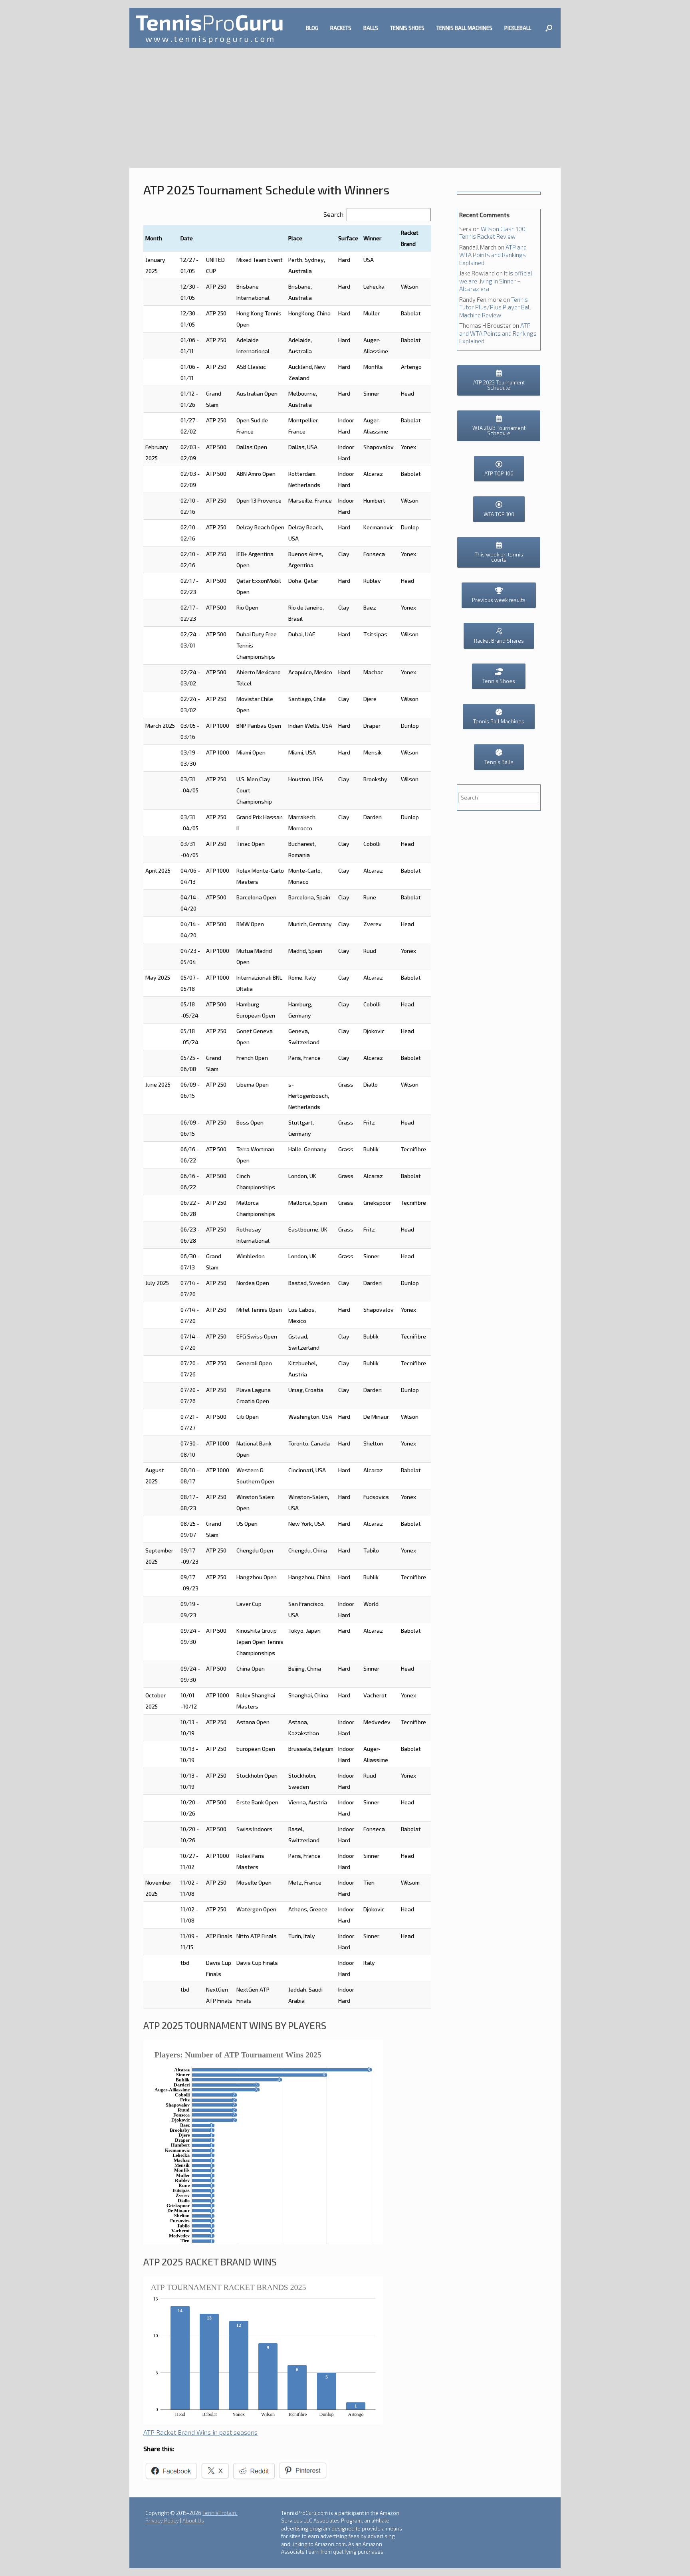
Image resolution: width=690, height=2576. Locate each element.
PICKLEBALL (518, 28)
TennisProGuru (220, 2513)
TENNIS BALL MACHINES (464, 28)
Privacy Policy (162, 2521)
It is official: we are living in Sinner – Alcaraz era (496, 281)
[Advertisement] (345, 108)
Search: (334, 214)
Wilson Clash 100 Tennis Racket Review (492, 233)
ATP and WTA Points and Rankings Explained (493, 255)
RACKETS (341, 28)
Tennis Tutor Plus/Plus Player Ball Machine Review (495, 307)
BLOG (312, 28)
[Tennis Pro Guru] (209, 28)
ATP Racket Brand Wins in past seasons (200, 2432)
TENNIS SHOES (407, 28)
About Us (193, 2521)
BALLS (371, 28)
